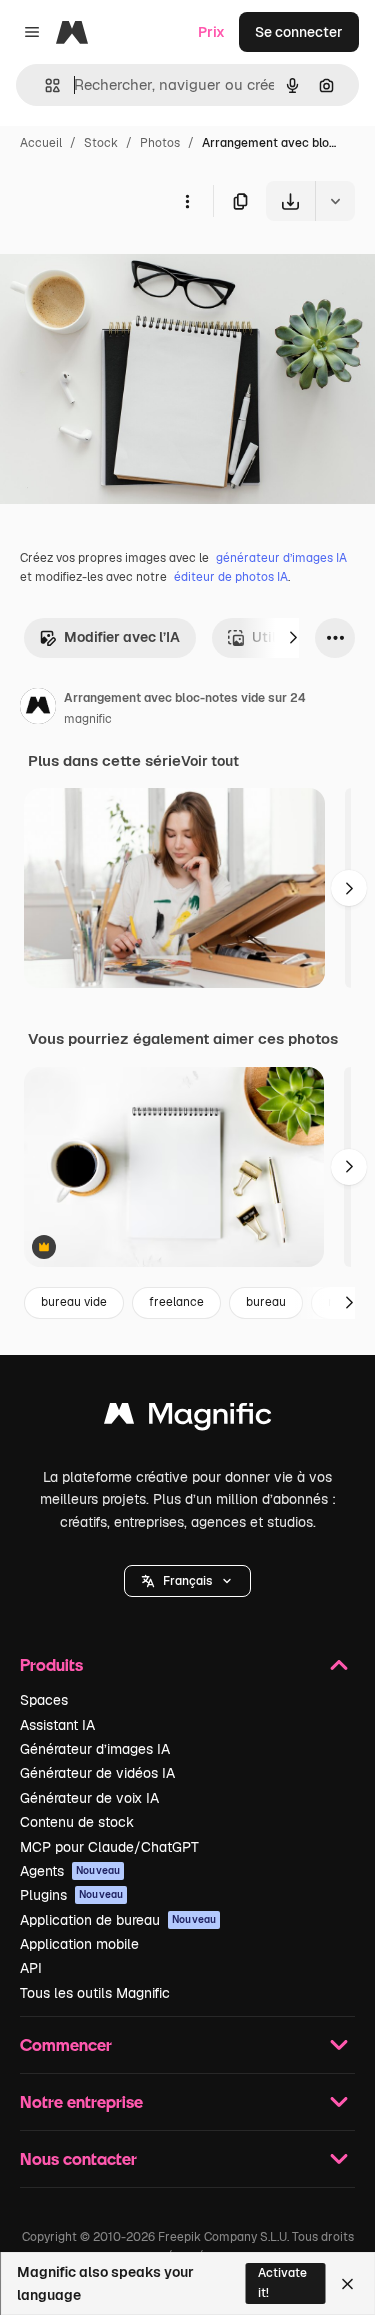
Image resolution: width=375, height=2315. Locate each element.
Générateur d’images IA (95, 1749)
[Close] (347, 2284)
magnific (88, 719)
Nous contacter (78, 2158)
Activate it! (282, 2282)
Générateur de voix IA (89, 1798)
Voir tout (210, 761)
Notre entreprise (81, 2101)
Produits (51, 1664)
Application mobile (79, 1944)
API (31, 1968)
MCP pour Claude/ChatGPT (109, 1847)
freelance (176, 1302)
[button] (187, 1581)
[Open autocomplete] (44, 85)
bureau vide (74, 1302)
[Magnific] (188, 1418)
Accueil (41, 143)
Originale (132, 267)
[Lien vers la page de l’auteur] (38, 709)
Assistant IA (57, 1725)
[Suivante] (293, 638)
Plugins (71, 1895)
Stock (101, 143)
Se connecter (299, 32)
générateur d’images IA (281, 558)
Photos (160, 143)
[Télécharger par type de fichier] (335, 201)
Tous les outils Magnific (95, 1993)
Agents (70, 1871)
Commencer (66, 2044)
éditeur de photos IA (231, 577)
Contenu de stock (77, 1822)
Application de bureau (118, 1920)
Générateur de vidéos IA (97, 1773)
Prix (211, 32)
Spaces (44, 1700)
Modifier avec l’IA (122, 637)
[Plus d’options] (187, 201)
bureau (266, 1302)
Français (187, 1581)
